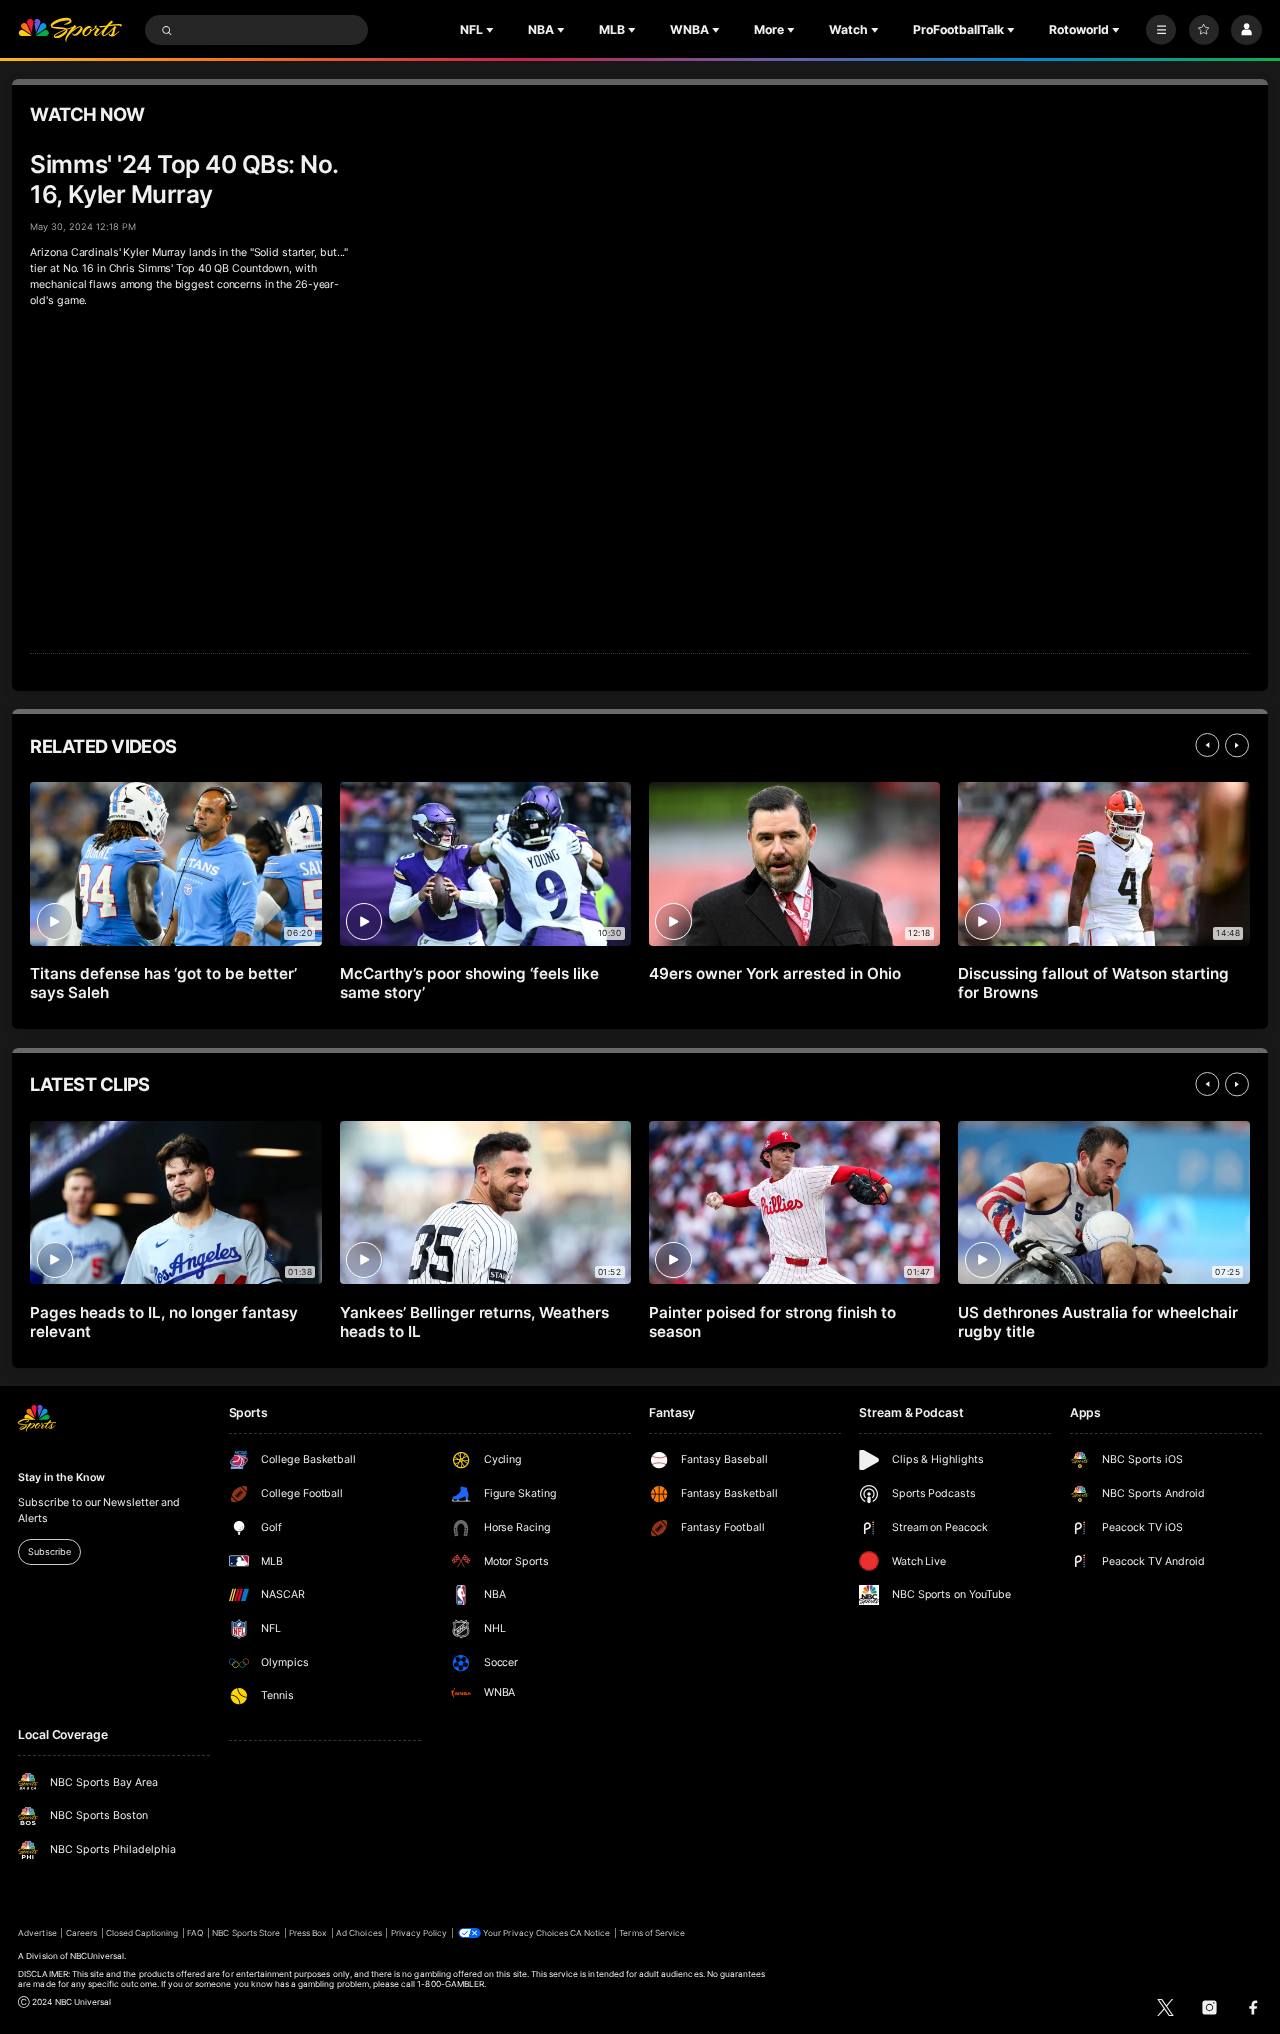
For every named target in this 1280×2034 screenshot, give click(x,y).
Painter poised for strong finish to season (772, 1322)
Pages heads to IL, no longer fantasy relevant (163, 1322)
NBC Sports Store (246, 1933)
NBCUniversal (97, 1956)
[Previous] (1207, 745)
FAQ (195, 1933)
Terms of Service (652, 1933)
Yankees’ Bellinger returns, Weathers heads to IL (474, 1322)
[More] (1161, 30)
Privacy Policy (419, 1933)
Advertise (37, 1933)
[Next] (1237, 745)
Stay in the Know (61, 1477)
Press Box (308, 1933)
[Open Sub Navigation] (492, 30)
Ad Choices (358, 1933)
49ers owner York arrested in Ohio (775, 973)
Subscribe (49, 1551)
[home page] (70, 30)
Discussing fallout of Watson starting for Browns (1093, 983)
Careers (81, 1933)
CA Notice (590, 1933)
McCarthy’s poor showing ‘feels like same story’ (469, 983)
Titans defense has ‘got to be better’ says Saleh (163, 983)
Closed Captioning (142, 1933)
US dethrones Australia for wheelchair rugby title (1097, 1322)
